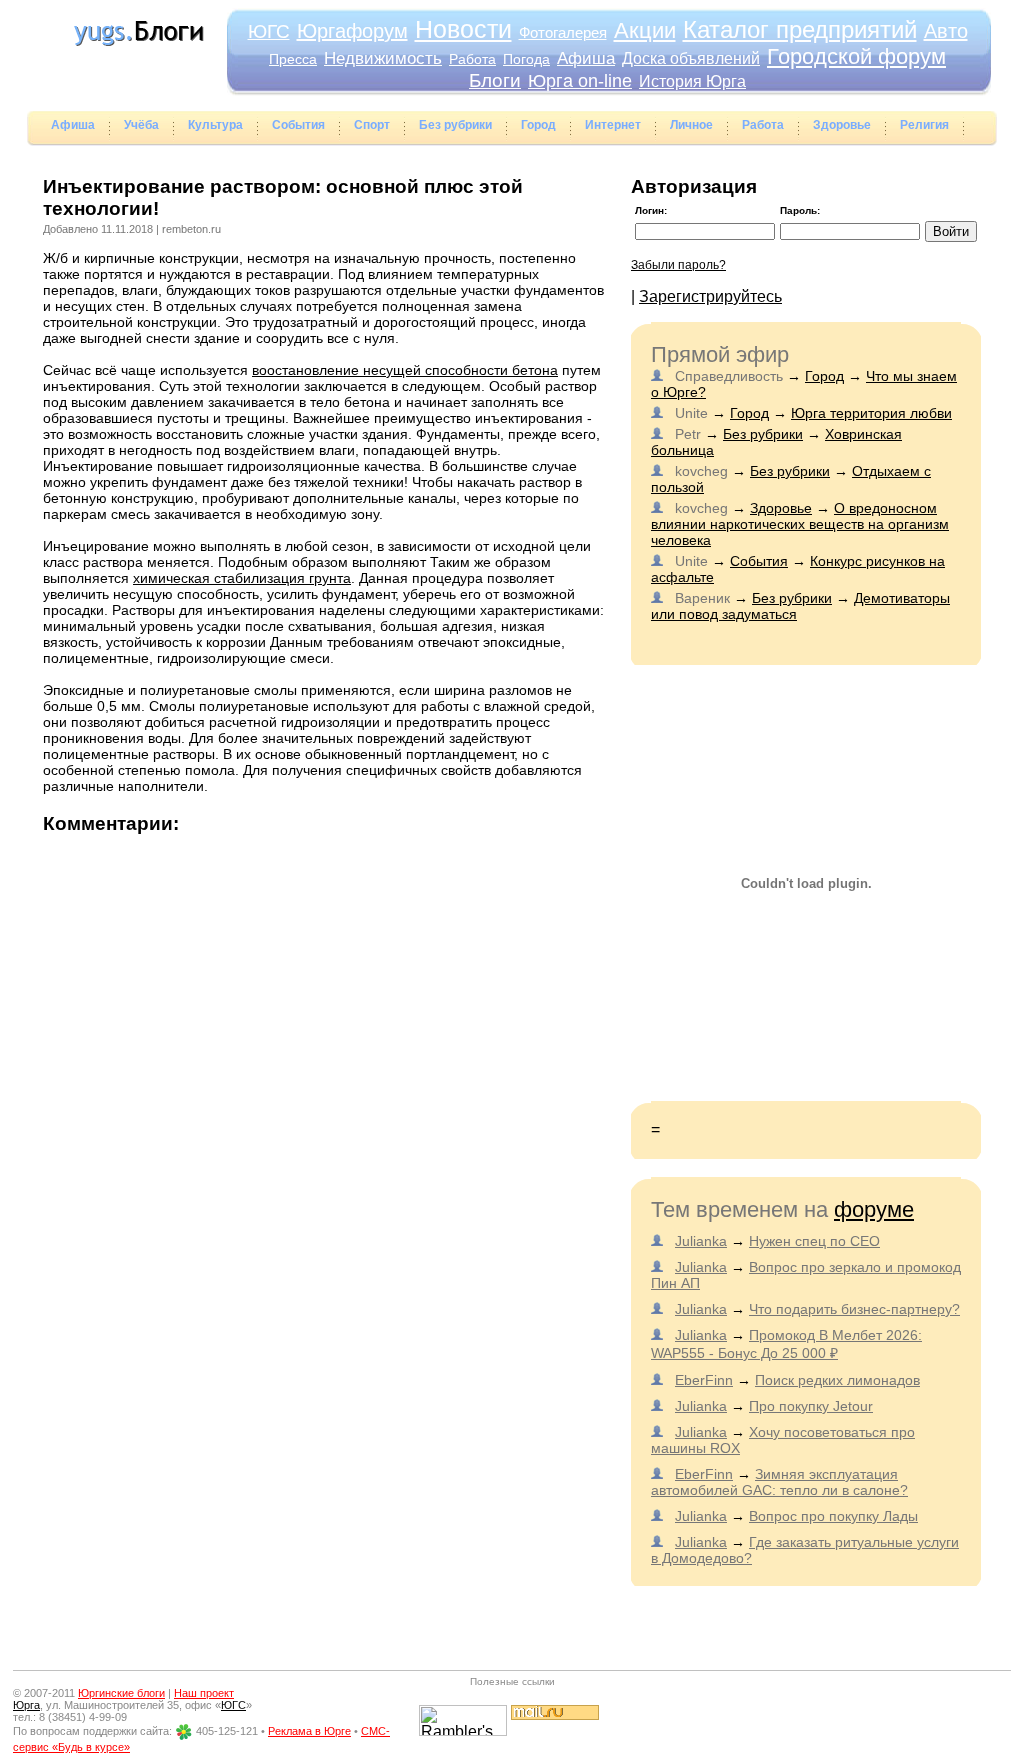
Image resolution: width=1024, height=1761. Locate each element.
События (298, 125)
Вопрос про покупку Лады (833, 1516)
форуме (874, 1209)
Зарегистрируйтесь (710, 296)
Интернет (613, 125)
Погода (526, 59)
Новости (463, 29)
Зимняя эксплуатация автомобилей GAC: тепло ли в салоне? (779, 1482)
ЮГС (269, 31)
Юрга (26, 1705)
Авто (946, 31)
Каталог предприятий (800, 29)
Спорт (372, 125)
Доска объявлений (691, 58)
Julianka (701, 1241)
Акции (645, 30)
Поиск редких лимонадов (837, 1380)
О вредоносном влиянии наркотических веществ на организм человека (800, 524)
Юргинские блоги (121, 1693)
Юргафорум (352, 31)
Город (538, 125)
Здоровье (842, 125)
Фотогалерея (563, 32)
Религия (924, 125)
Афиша (586, 58)
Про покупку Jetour (811, 1406)
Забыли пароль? (678, 265)
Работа (472, 59)
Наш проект (204, 1693)
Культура (215, 125)
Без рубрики (455, 125)
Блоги (495, 80)
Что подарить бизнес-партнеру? (854, 1309)
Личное (691, 125)
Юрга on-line (580, 81)
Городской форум (856, 56)
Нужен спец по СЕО (814, 1241)
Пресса (293, 59)
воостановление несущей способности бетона (405, 370)
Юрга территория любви (871, 413)
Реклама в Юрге (309, 1731)
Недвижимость (383, 58)
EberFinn (704, 1380)
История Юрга (692, 81)
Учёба (141, 125)
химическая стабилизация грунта (242, 578)
